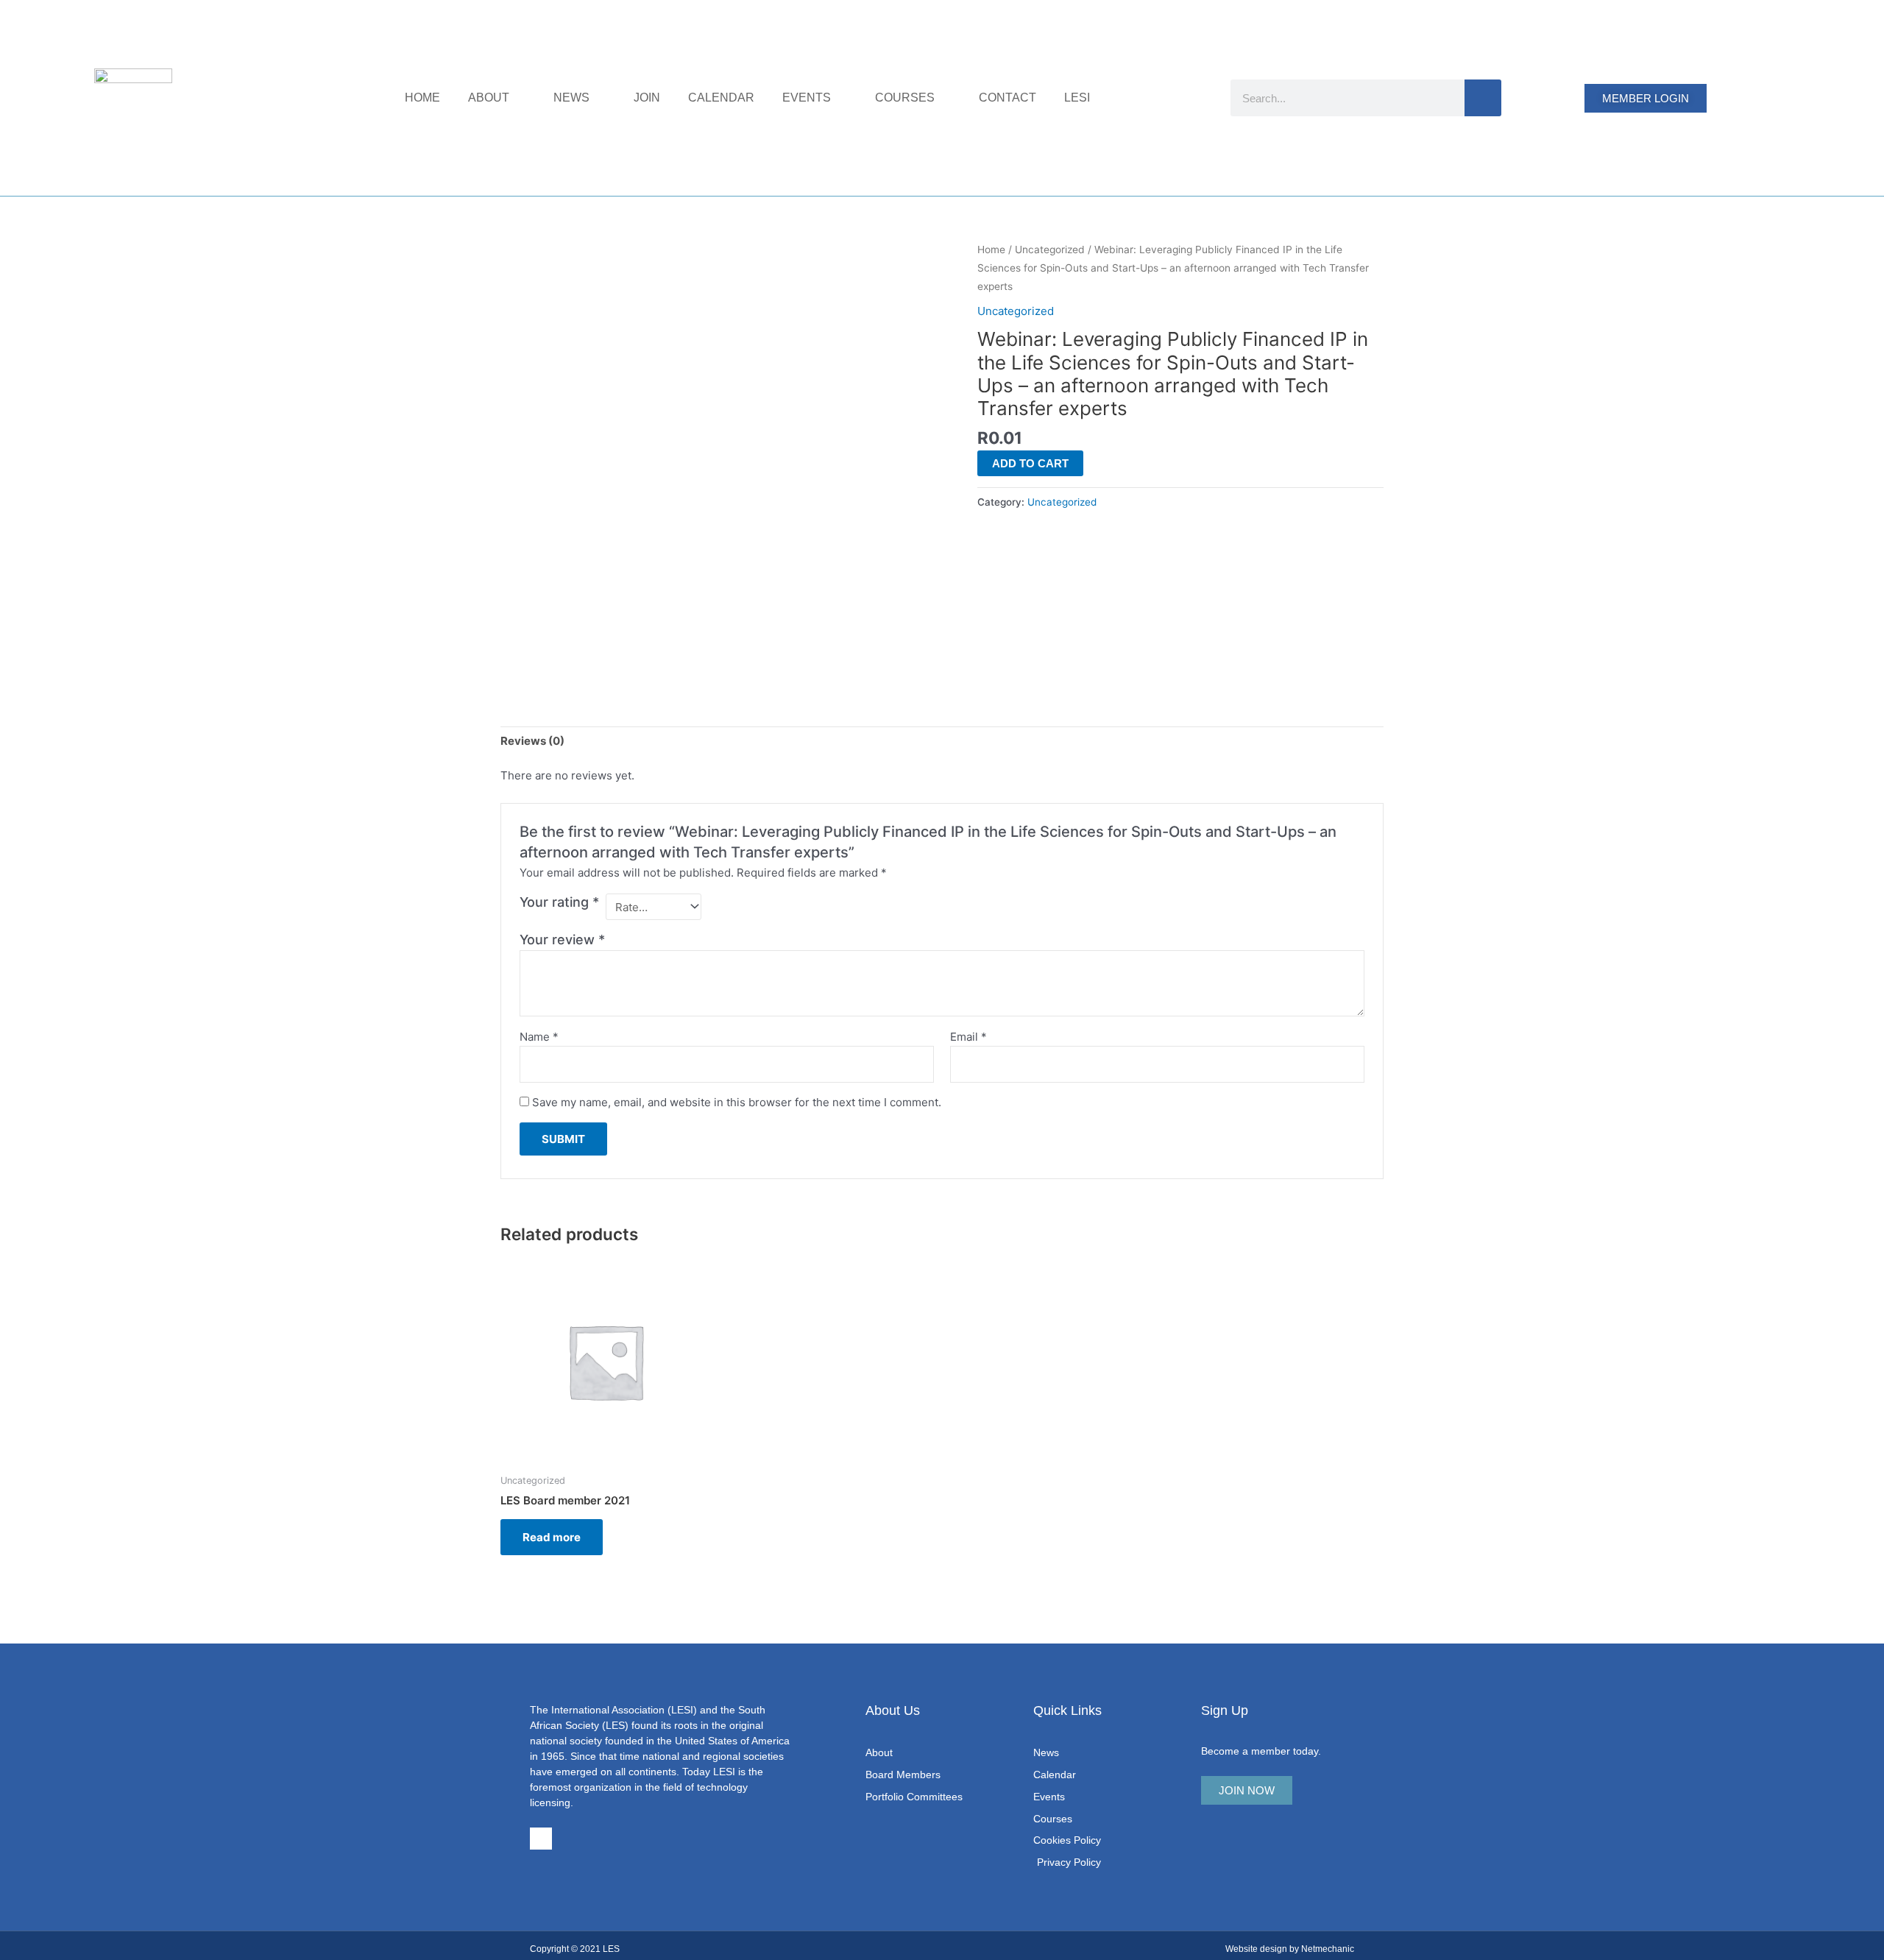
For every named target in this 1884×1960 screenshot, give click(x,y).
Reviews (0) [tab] (532, 741)
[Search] (1483, 98)
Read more (552, 1537)
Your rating (559, 902)
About (489, 98)
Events (807, 98)
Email (968, 1037)
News (571, 98)
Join (647, 98)
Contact (1007, 98)
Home (422, 98)
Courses (905, 98)
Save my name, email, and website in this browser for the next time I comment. (737, 1102)
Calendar (721, 98)
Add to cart (1030, 463)
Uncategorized (1050, 250)
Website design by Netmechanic (1290, 1949)
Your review (562, 940)
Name (539, 1037)
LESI (1077, 98)
